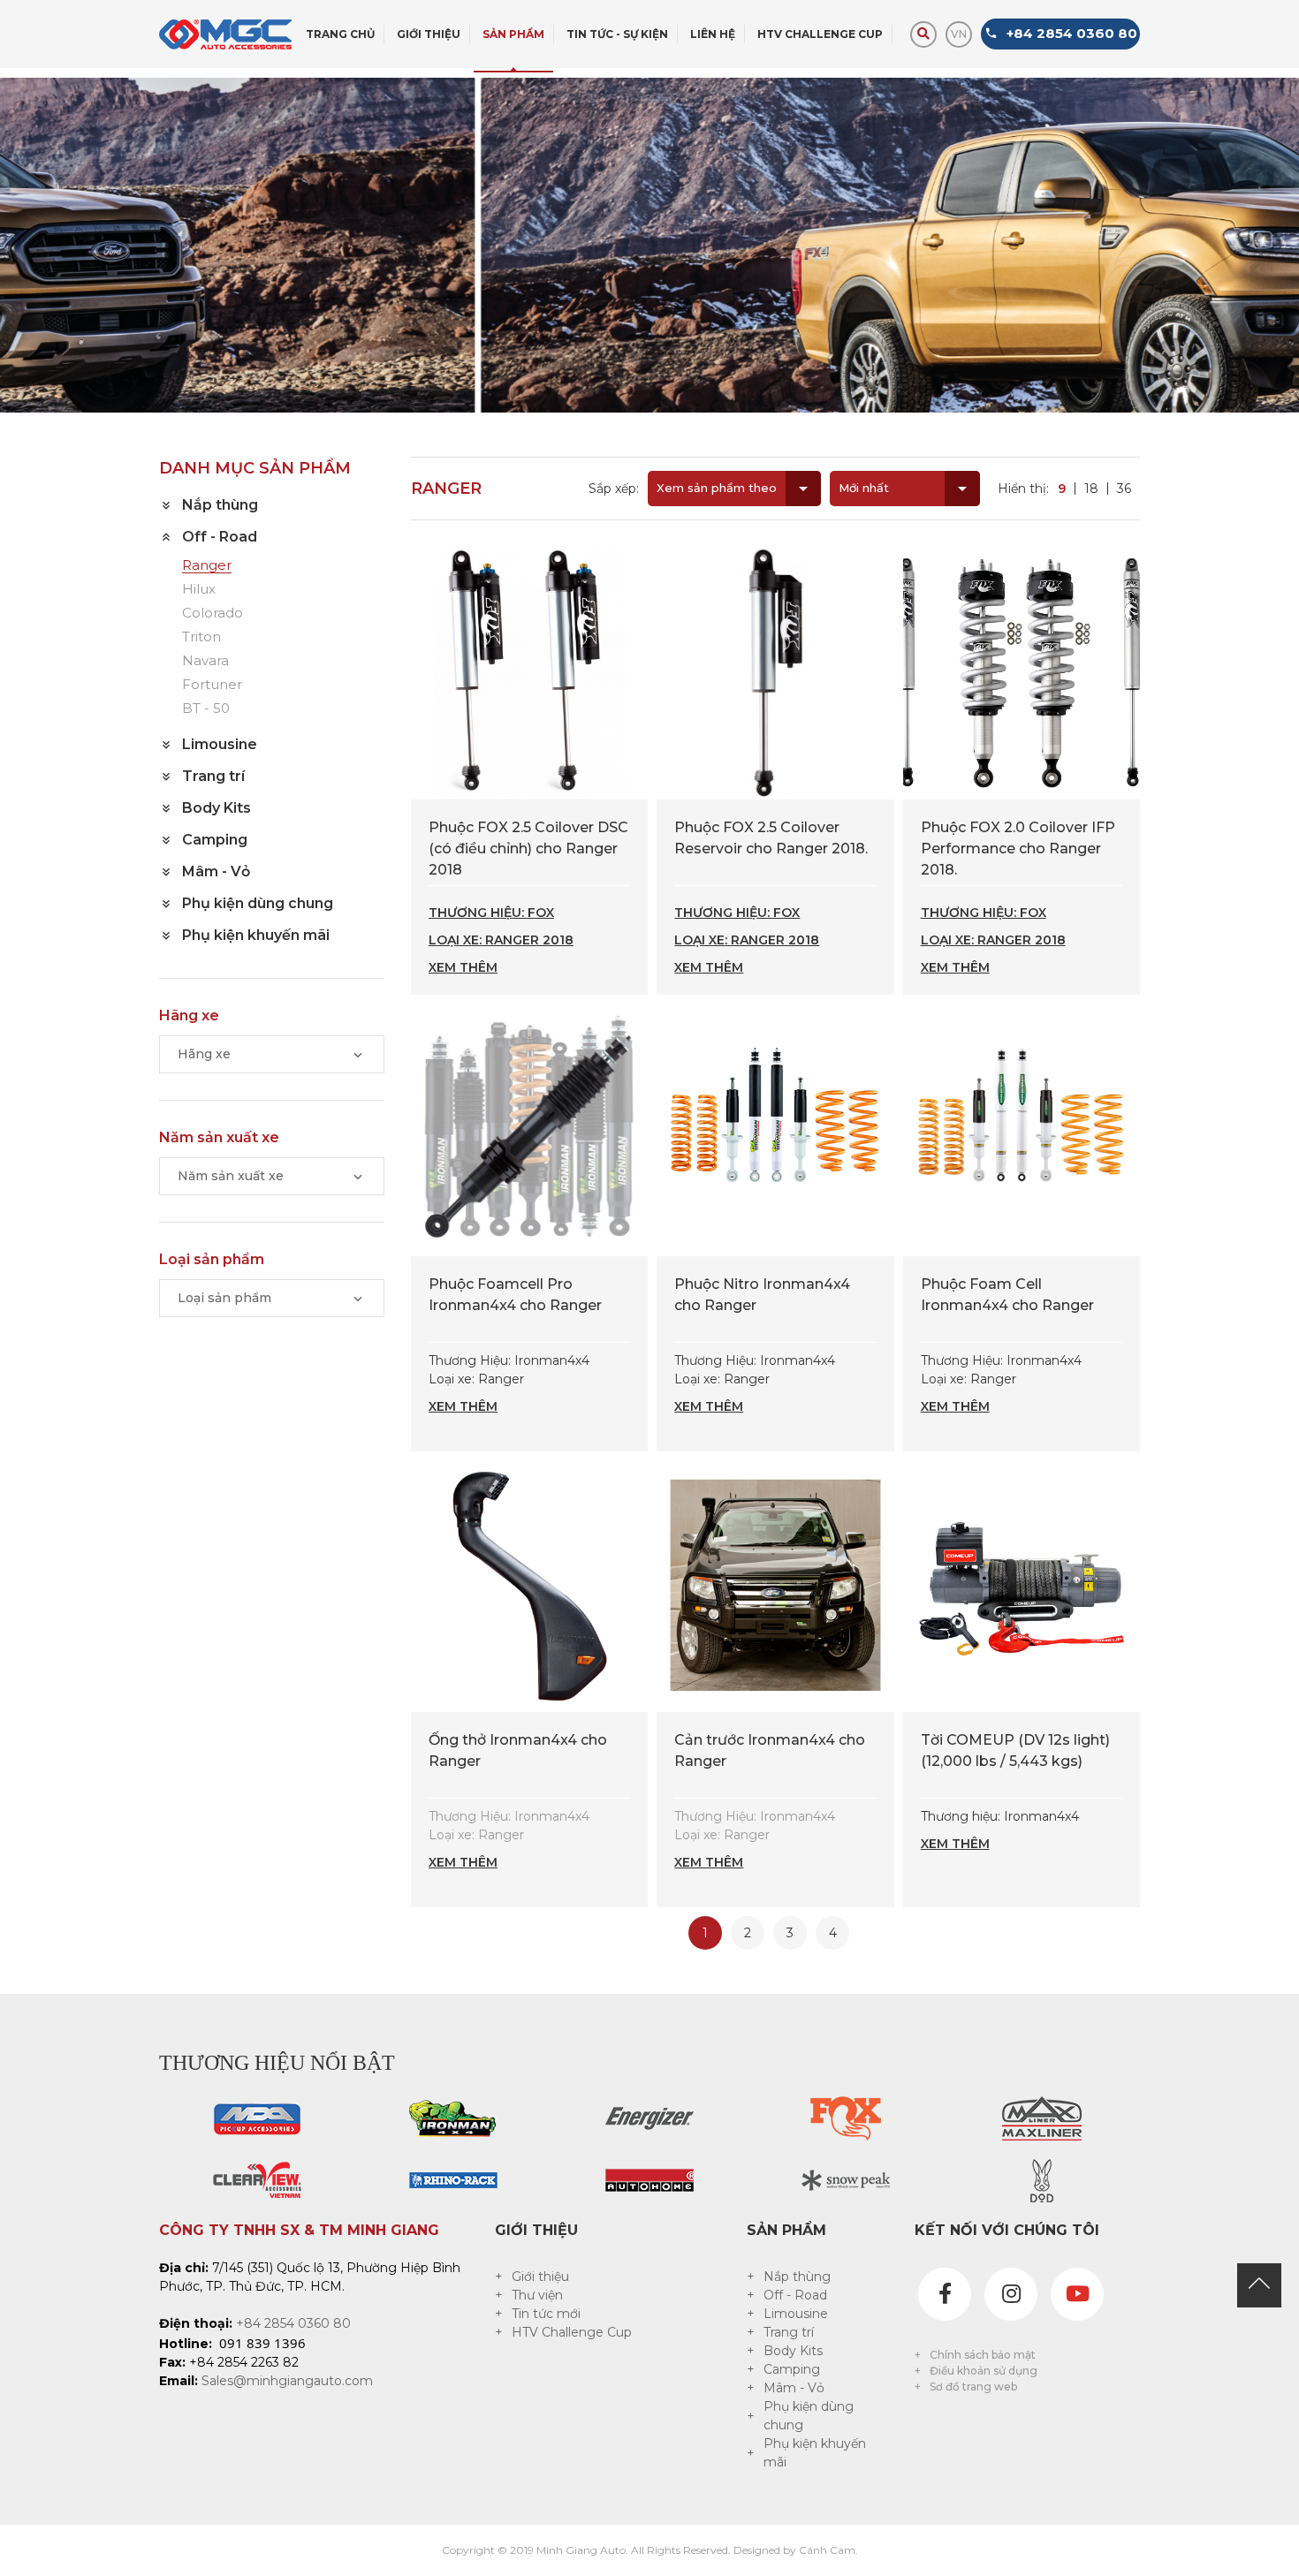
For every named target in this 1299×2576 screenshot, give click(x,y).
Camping (792, 2369)
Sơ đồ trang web (973, 2387)
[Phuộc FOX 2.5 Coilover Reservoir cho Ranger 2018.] (775, 672)
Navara (205, 661)
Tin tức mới (546, 2314)
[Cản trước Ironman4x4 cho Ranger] (775, 1585)
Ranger (207, 566)
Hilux (199, 590)
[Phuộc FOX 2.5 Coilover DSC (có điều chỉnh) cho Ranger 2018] (529, 672)
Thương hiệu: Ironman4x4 (1000, 1830)
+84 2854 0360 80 (293, 2323)
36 (1124, 489)
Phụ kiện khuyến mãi (815, 2453)
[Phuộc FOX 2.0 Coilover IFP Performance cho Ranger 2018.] (1022, 672)
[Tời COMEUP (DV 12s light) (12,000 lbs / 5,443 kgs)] (1022, 1585)
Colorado (213, 614)
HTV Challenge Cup (572, 2332)
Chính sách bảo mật (983, 2355)
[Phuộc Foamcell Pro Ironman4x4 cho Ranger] (529, 1128)
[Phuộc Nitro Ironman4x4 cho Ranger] (775, 1128)
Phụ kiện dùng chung (809, 2416)
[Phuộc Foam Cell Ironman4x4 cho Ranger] (1022, 1128)
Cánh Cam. (828, 2550)
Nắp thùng (797, 2277)
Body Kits (793, 2351)
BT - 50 (206, 709)
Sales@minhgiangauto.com (287, 2381)
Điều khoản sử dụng (984, 2371)
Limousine (796, 2314)
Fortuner (212, 685)
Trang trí (789, 2332)
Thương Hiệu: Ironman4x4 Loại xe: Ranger (509, 1383)
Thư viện (537, 2295)
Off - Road (795, 2295)
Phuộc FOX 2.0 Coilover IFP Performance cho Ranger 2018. (1018, 849)
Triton (201, 637)
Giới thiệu (540, 2277)
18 (1091, 489)
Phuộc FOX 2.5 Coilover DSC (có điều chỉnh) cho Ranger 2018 (528, 849)
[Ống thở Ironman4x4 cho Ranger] (529, 1585)
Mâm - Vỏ (794, 2388)
